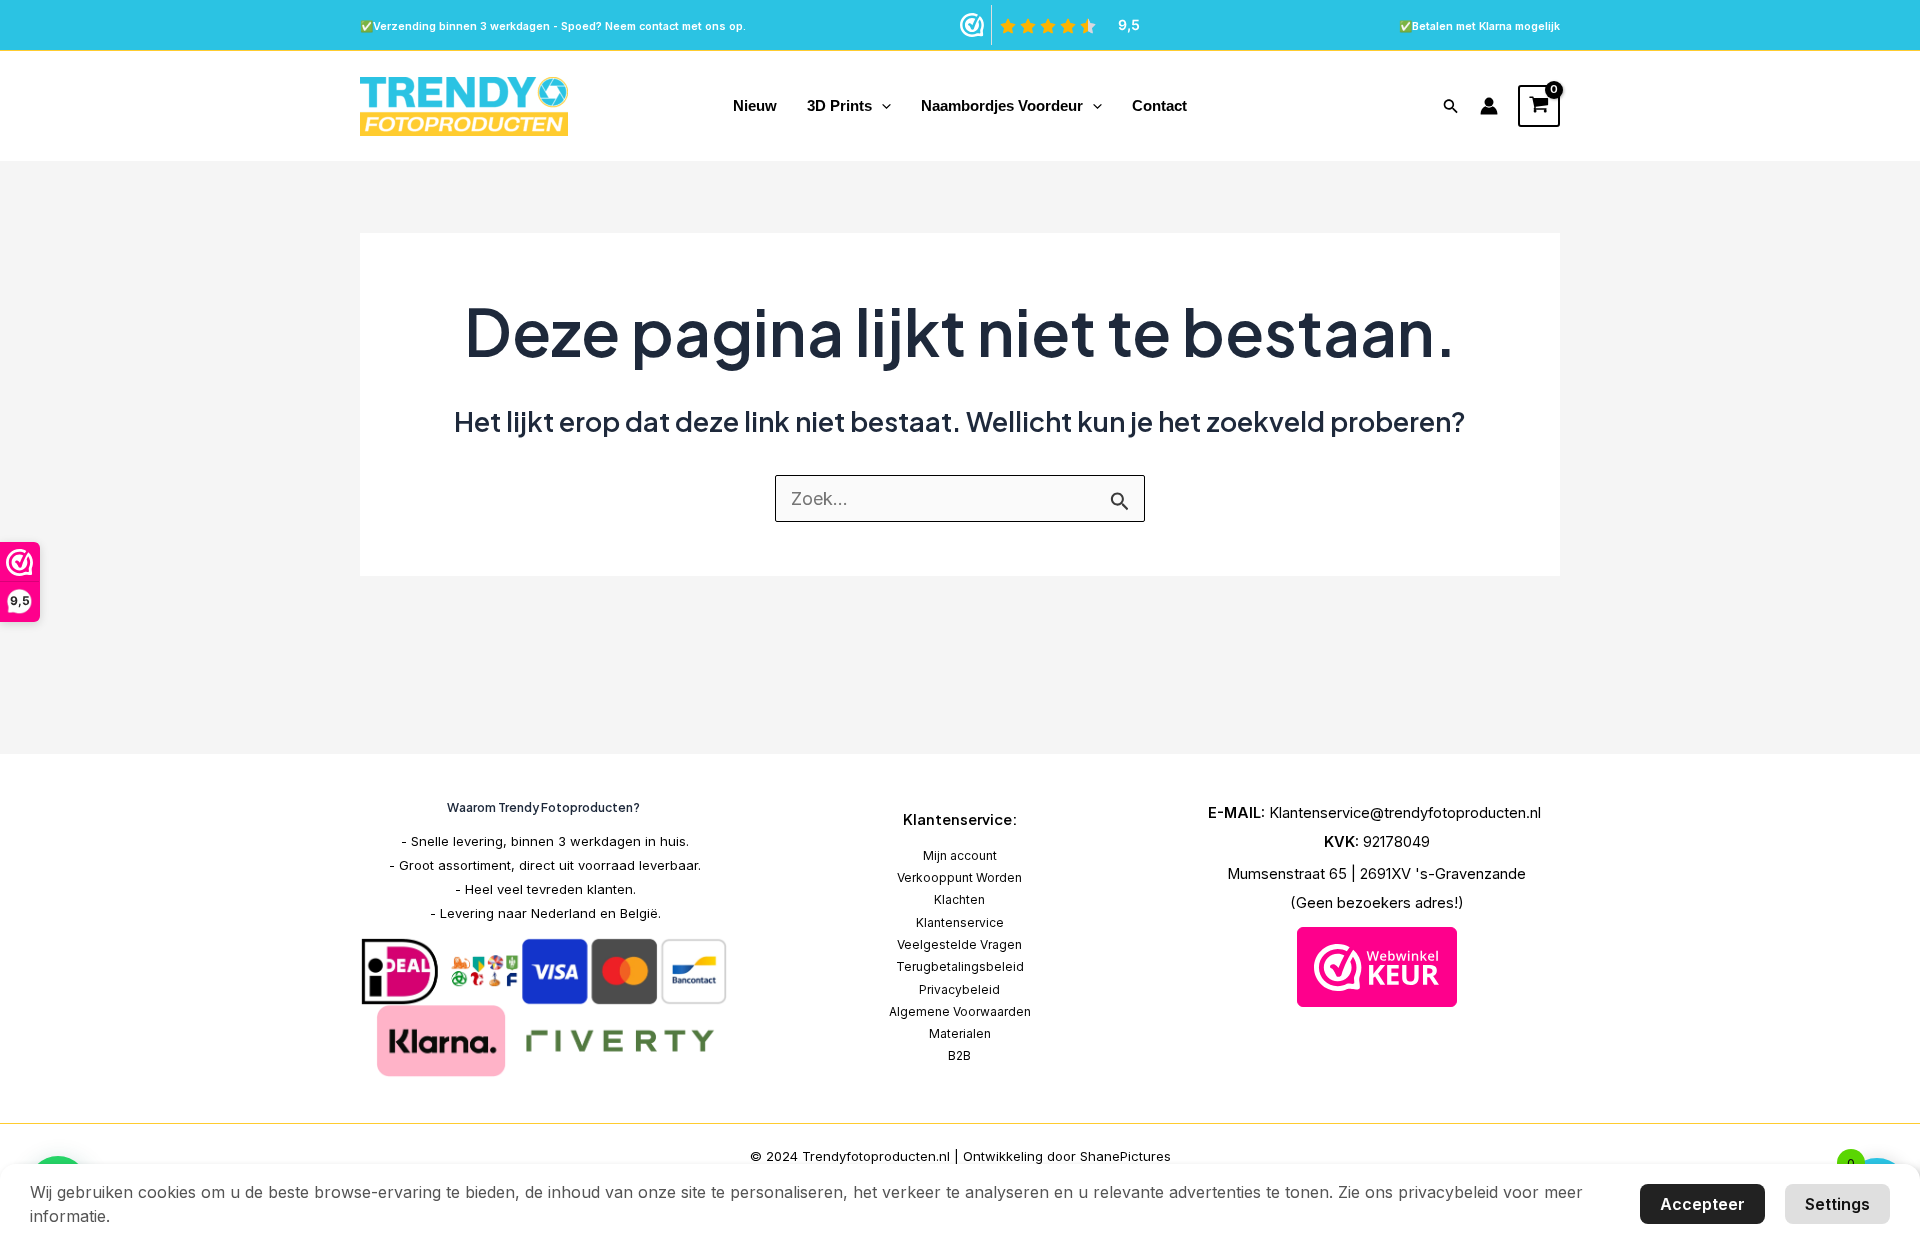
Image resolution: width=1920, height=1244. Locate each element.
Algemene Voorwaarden (960, 1011)
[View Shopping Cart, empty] (1539, 106)
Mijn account (960, 855)
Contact (1159, 105)
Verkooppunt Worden (959, 877)
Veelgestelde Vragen (959, 944)
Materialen (960, 1033)
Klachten (959, 899)
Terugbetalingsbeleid (960, 966)
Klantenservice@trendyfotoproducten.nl (1407, 813)
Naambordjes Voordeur (1002, 105)
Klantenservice (960, 922)
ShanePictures (1125, 1156)
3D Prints (839, 105)
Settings (1837, 1204)
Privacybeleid (959, 989)
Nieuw (755, 105)
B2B (959, 1055)
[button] (881, 106)
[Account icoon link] (1489, 106)
